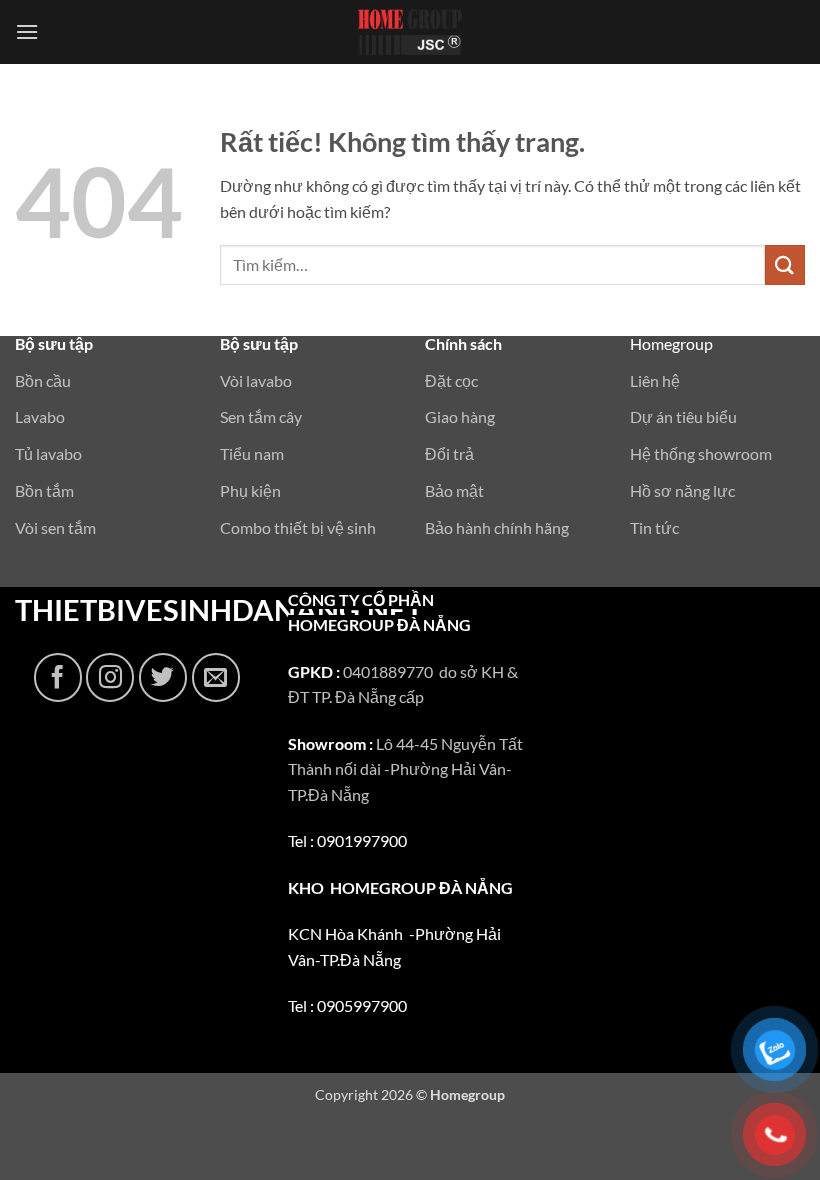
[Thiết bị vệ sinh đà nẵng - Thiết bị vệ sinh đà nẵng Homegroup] (410, 32)
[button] (27, 31)
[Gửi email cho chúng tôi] (216, 677)
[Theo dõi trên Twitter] (163, 677)
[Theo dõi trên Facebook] (58, 677)
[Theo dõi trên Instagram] (110, 677)
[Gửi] (785, 264)
